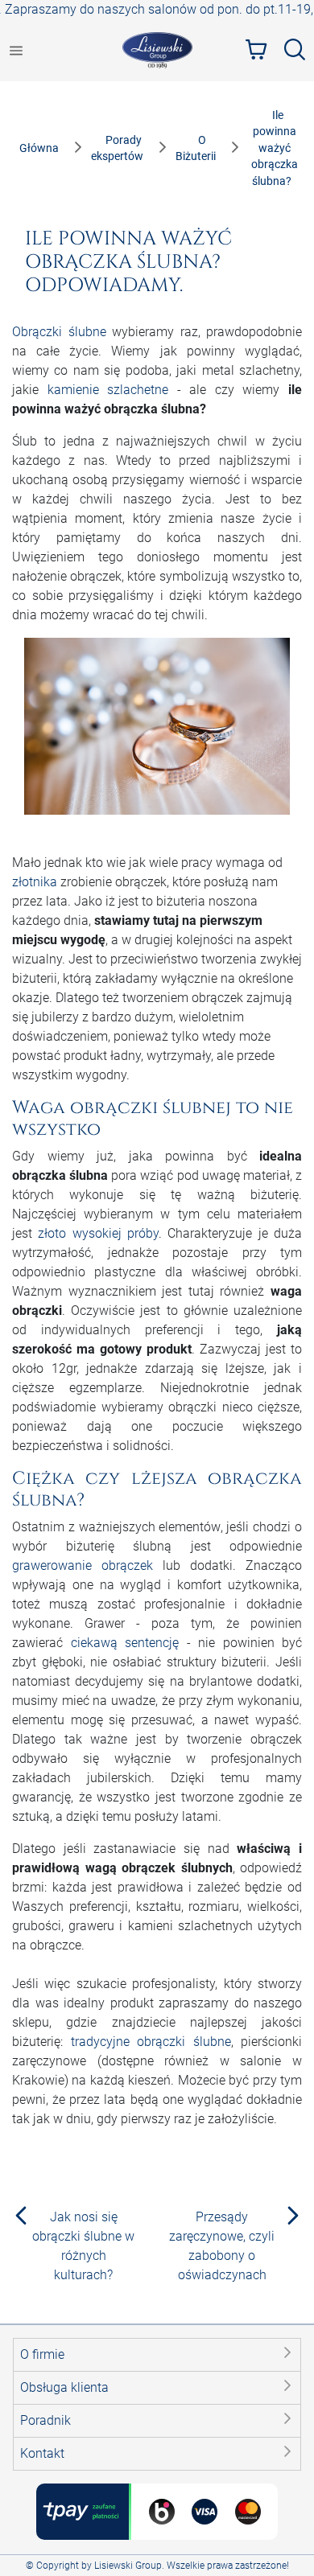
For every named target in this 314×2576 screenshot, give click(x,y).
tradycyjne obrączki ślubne (151, 2042)
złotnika (35, 882)
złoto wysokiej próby (98, 1233)
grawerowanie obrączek (83, 1565)
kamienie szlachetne (108, 390)
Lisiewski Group (128, 2566)
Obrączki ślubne (59, 332)
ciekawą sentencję (125, 1643)
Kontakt (42, 2453)
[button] (157, 2355)
